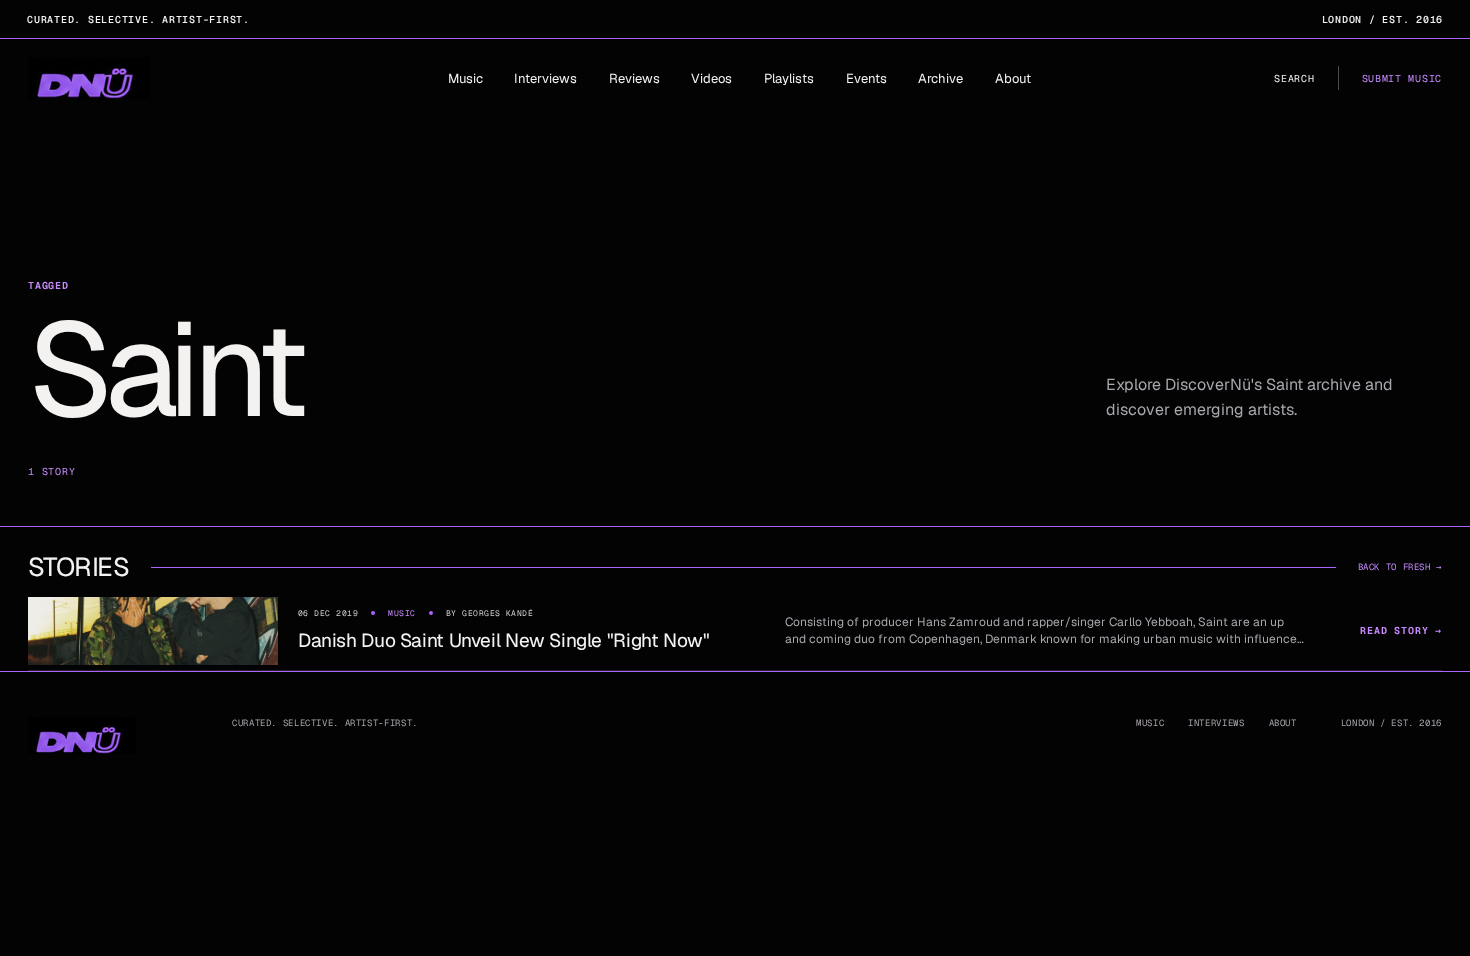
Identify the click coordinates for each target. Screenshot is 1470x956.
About (1013, 78)
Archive (940, 78)
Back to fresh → (1400, 567)
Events (866, 78)
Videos (711, 78)
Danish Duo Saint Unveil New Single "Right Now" (504, 640)
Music (465, 78)
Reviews (634, 78)
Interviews (545, 78)
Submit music (1402, 78)
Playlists (789, 78)
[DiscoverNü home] (89, 78)
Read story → (1401, 630)
